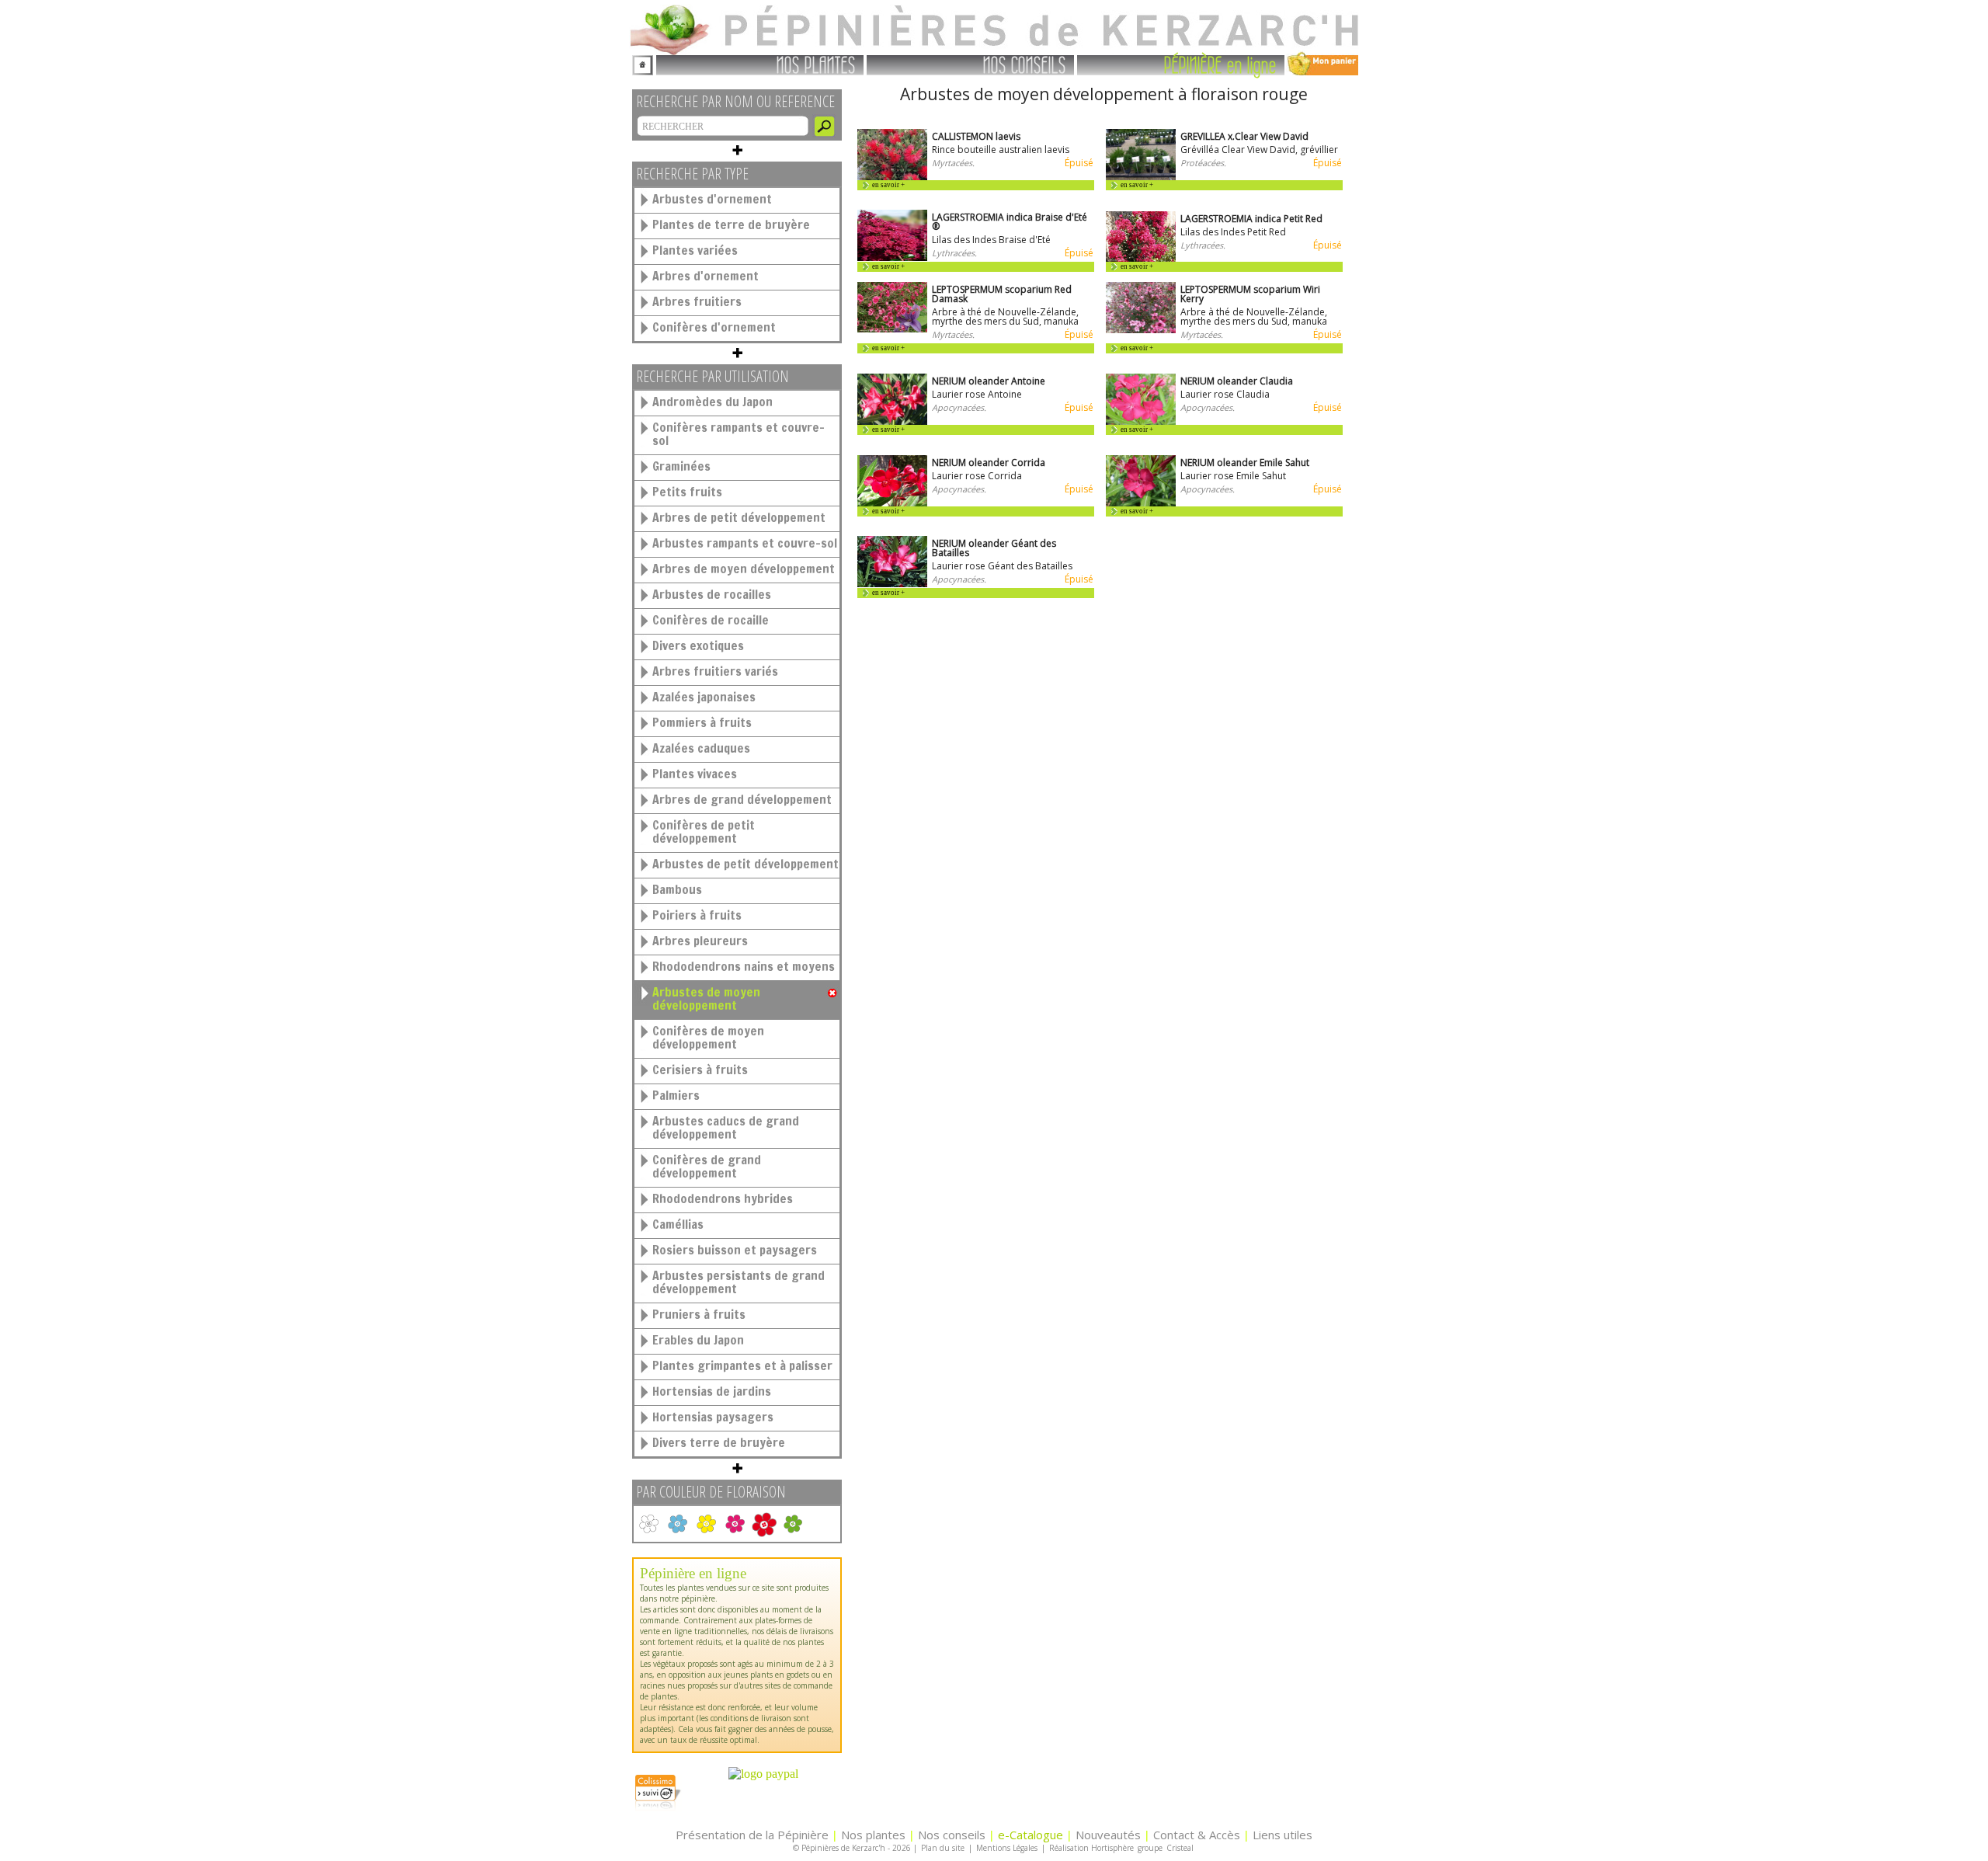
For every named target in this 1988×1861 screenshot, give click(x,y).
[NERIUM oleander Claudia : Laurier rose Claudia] (1141, 421)
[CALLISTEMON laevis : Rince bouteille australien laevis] (892, 177)
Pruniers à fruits (699, 1314)
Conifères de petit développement (704, 831)
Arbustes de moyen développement (706, 998)
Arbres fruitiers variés (715, 671)
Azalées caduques (701, 748)
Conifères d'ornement (714, 327)
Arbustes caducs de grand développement (726, 1127)
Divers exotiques (698, 645)
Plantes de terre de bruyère (731, 224)
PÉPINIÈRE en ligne (1220, 64)
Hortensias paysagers (713, 1417)
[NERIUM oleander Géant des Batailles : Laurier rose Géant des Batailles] (892, 584)
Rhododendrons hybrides (723, 1198)
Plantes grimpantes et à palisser (742, 1365)
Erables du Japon (698, 1340)
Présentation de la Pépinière (752, 1835)
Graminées (681, 466)
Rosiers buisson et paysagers (735, 1250)
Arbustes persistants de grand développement (739, 1282)
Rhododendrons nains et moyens (744, 966)
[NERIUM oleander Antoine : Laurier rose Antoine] (892, 421)
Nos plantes (873, 1835)
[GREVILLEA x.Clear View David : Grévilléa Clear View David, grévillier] (1141, 177)
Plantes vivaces (695, 774)
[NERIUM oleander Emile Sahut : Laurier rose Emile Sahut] (1141, 503)
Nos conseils (952, 1835)
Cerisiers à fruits (700, 1070)
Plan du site (943, 1848)
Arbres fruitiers (697, 301)
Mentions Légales (1007, 1848)
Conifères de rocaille (711, 620)
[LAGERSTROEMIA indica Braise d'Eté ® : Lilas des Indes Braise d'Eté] (892, 257)
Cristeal (1180, 1848)
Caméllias (678, 1224)
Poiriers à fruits (697, 915)
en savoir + (888, 185)
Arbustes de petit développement (745, 864)
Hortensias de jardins (712, 1391)
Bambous (677, 889)
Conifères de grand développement (707, 1166)
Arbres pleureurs (700, 941)
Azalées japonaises (704, 697)
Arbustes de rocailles (712, 594)
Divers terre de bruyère (719, 1442)
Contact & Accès (1197, 1835)
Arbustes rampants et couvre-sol (745, 543)
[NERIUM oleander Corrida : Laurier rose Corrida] (892, 503)
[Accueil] (643, 63)
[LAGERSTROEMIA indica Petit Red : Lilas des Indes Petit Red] (1141, 258)
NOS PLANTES (816, 64)
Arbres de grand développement (742, 799)
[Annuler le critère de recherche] (832, 993)
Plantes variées (695, 250)
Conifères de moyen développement (708, 1037)
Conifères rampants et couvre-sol (739, 434)
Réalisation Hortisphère (1091, 1848)
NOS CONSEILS (1025, 64)
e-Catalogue (1030, 1835)
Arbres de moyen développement (744, 569)
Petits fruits (687, 492)
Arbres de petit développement (739, 517)
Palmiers (676, 1095)
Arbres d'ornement (706, 276)
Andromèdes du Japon (712, 402)
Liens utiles (1282, 1835)
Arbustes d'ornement (712, 199)
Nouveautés (1108, 1835)
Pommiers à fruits (702, 722)
